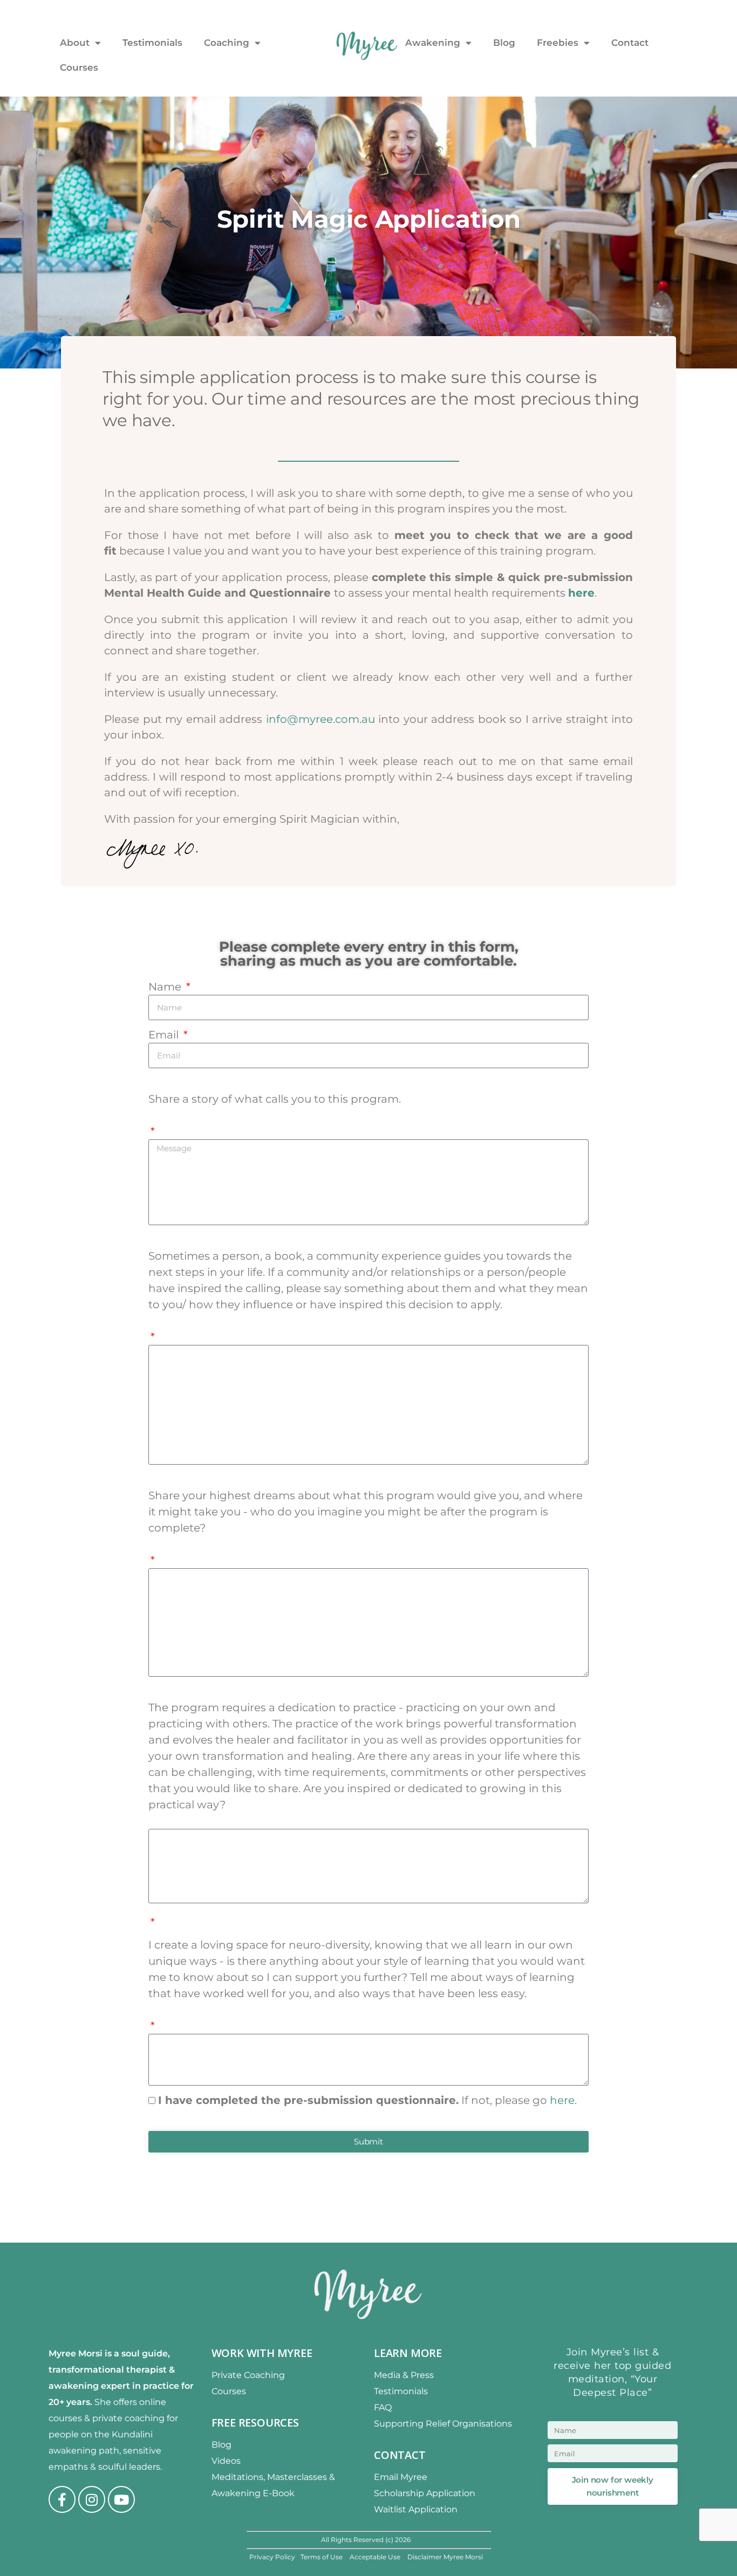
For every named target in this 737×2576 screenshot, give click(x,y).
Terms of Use (322, 2557)
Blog (504, 43)
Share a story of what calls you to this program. (275, 1099)
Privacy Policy (272, 2557)
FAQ (383, 2407)
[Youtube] (121, 2499)
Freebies (558, 43)
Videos (226, 2461)
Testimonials (152, 43)
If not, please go (367, 2100)
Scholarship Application (425, 2493)
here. (563, 2100)
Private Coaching (248, 2375)
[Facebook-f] (62, 2499)
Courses (79, 67)
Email (165, 1035)
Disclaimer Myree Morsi (445, 2557)
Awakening (433, 43)
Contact (630, 43)
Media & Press (404, 2375)
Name (166, 987)
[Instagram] (92, 2499)
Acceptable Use (376, 2557)
